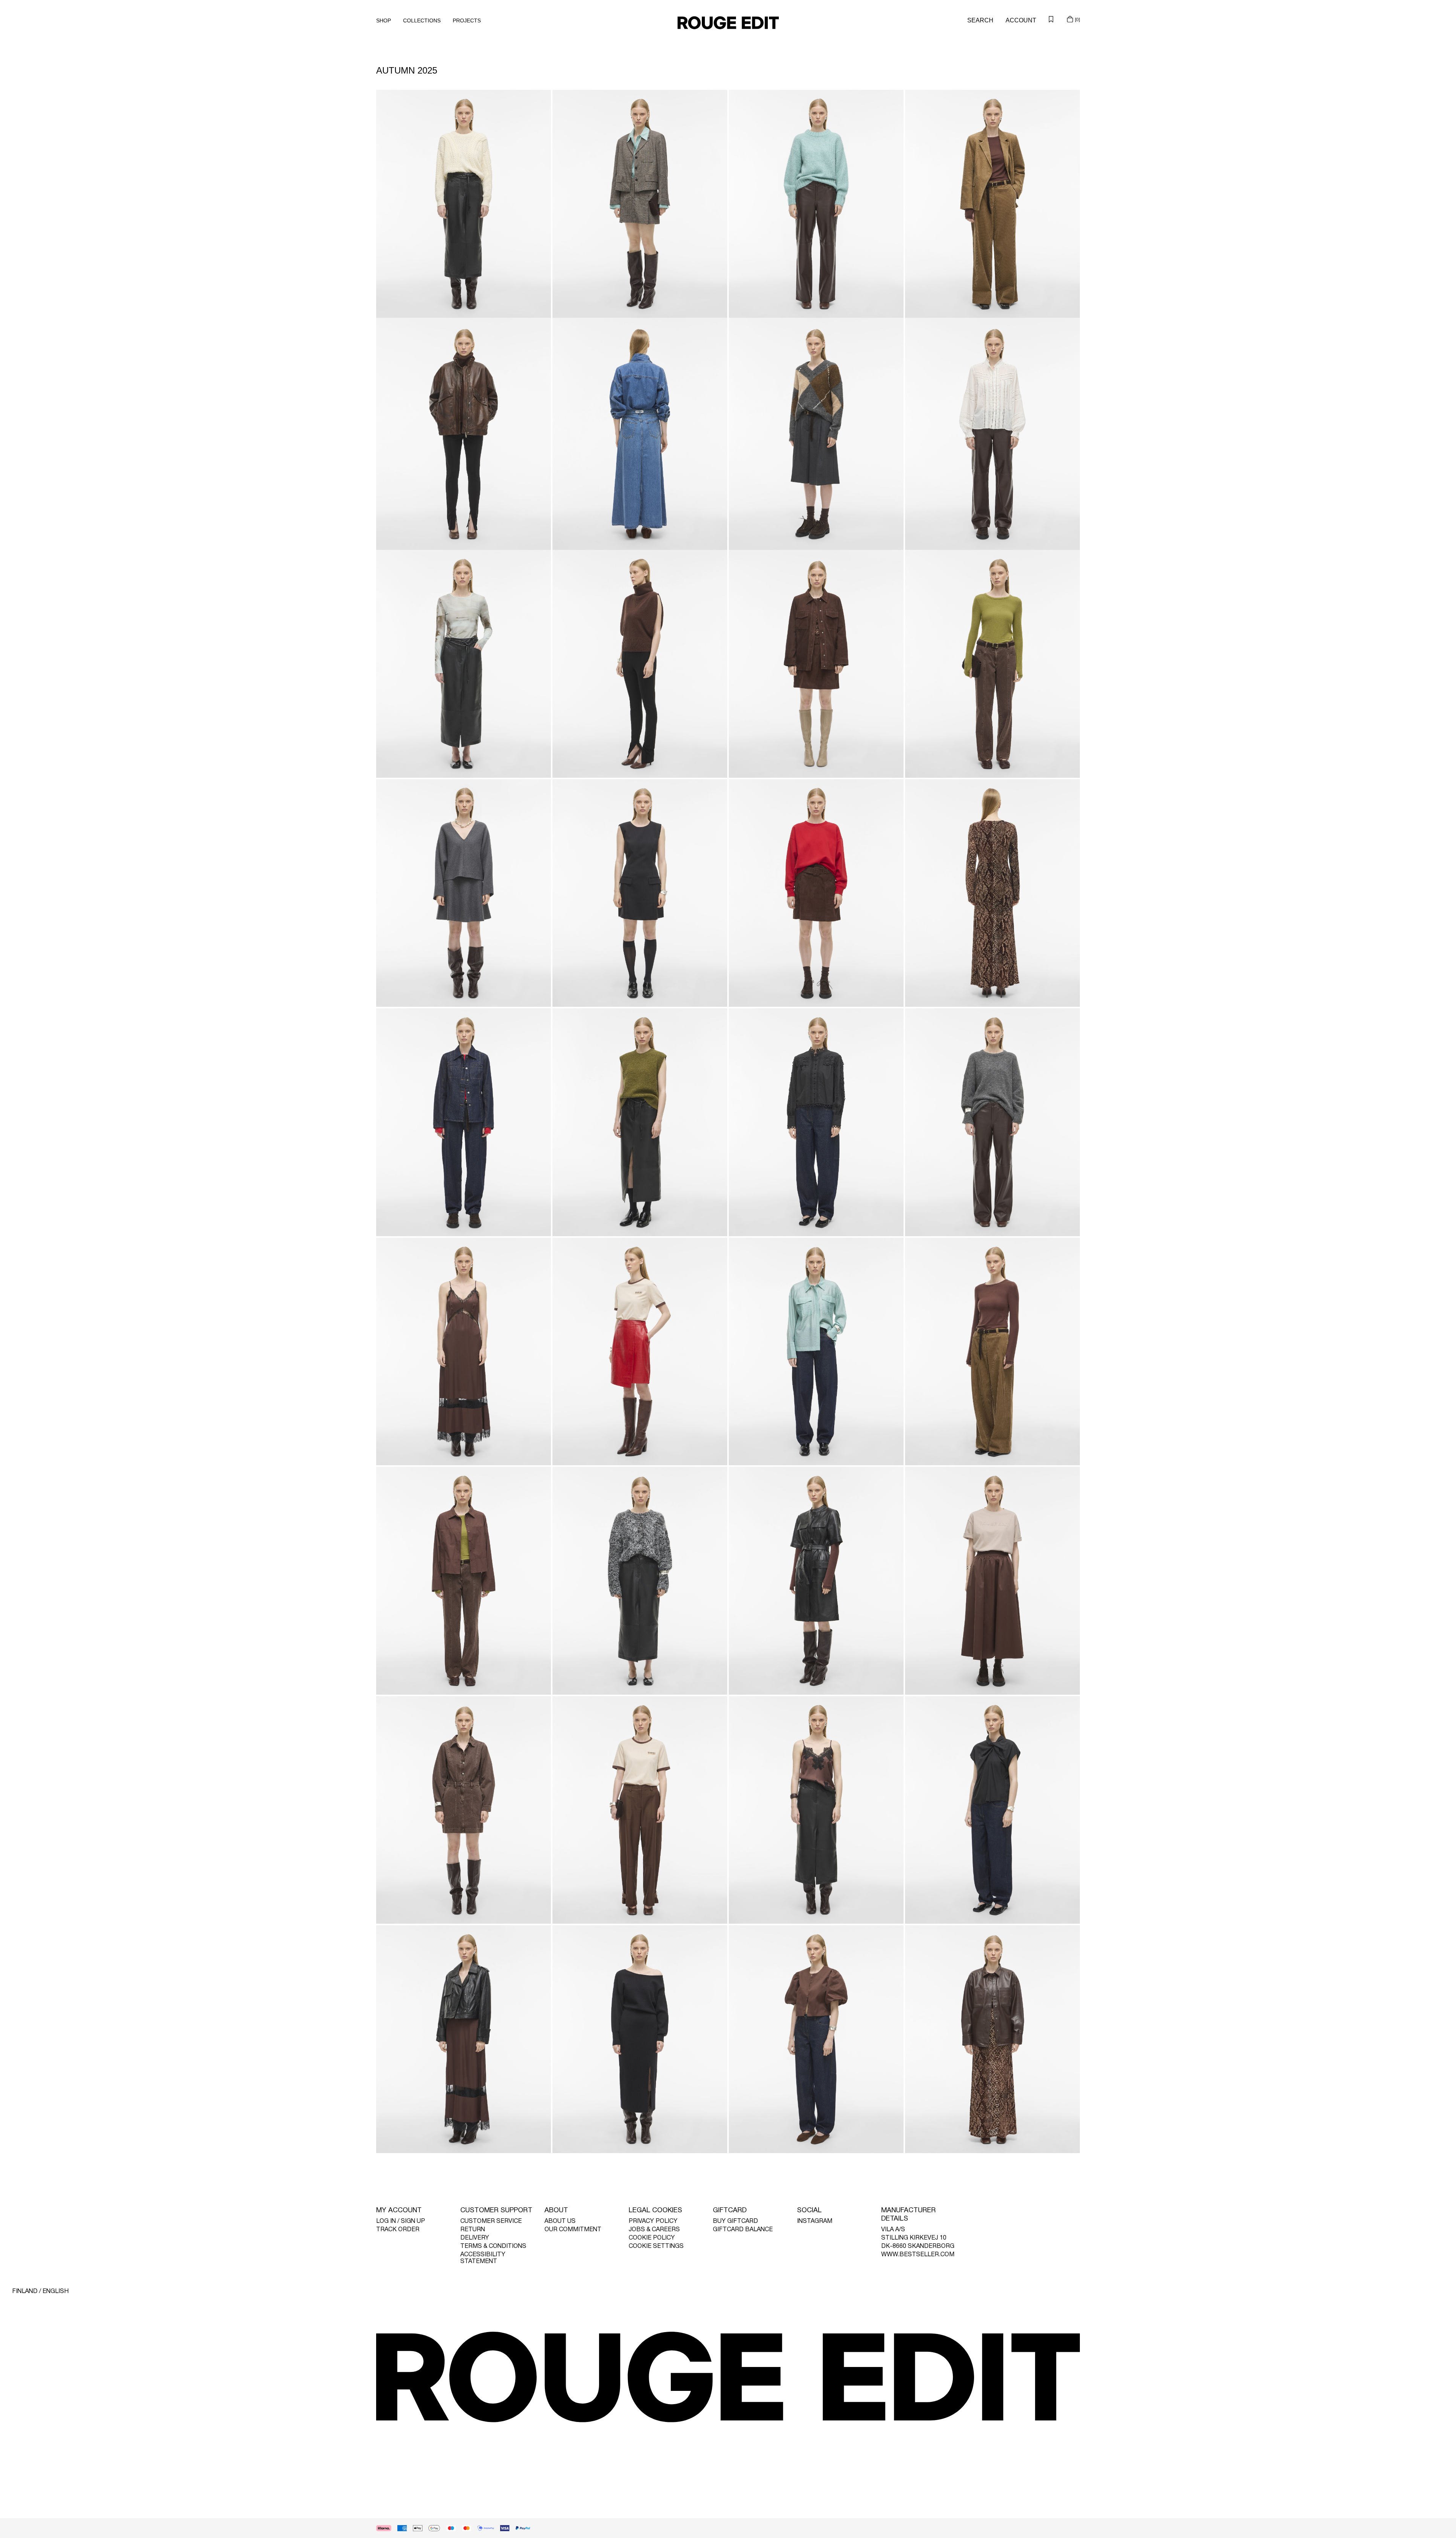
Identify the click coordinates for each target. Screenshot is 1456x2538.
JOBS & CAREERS (654, 2230)
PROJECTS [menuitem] (467, 20)
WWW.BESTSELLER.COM (918, 2255)
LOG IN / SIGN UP (401, 2221)
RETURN (473, 2230)
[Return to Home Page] (728, 23)
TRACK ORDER (398, 2230)
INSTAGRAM (815, 2221)
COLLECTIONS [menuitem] (422, 20)
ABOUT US (560, 2221)
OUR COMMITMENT (573, 2230)
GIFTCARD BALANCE (743, 2230)
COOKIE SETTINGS (656, 2246)
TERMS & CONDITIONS (493, 2246)
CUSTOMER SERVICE (491, 2221)
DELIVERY (475, 2238)
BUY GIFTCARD (735, 2221)
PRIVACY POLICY (653, 2221)
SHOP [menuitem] (384, 20)
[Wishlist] (1051, 19)
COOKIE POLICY (652, 2238)
